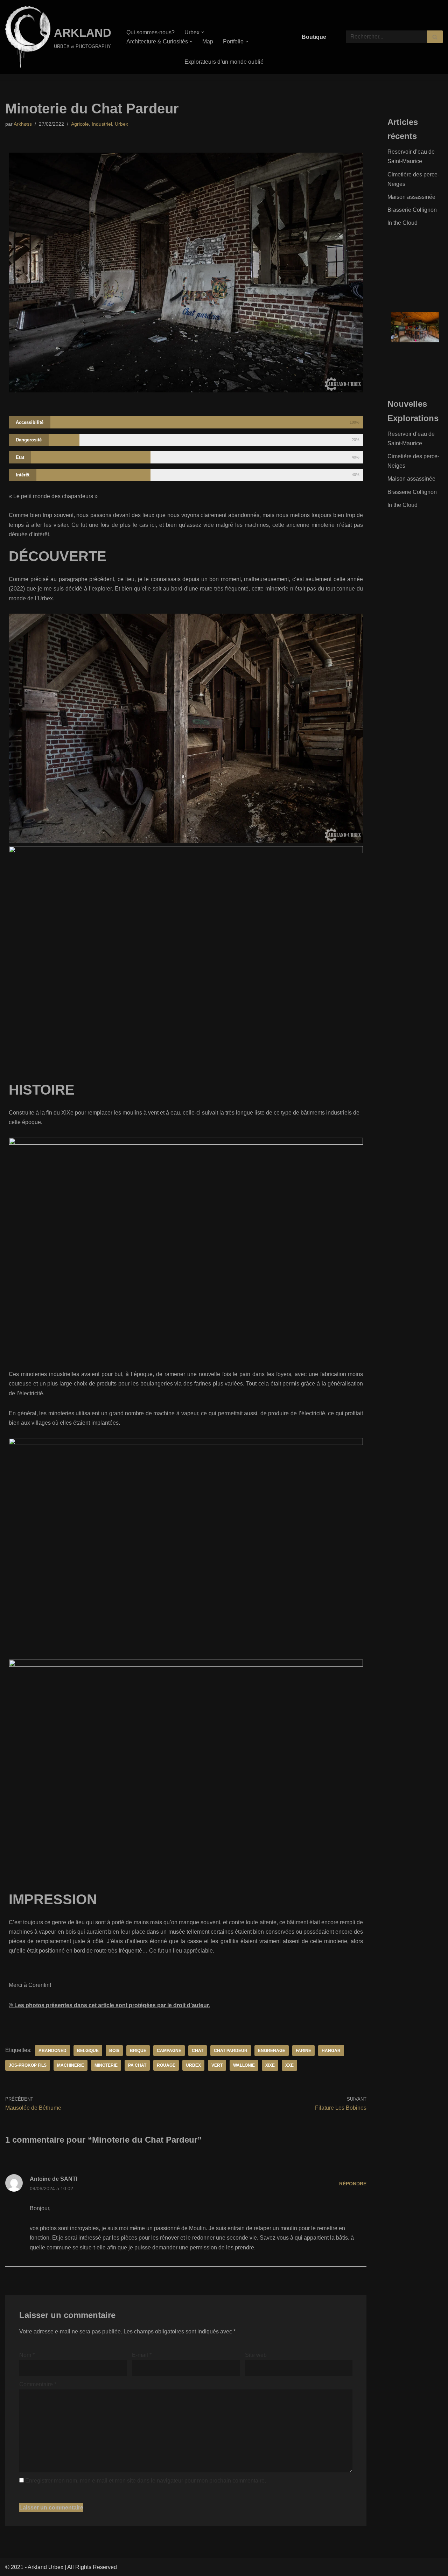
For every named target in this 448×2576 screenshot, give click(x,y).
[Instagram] (415, 254)
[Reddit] (432, 272)
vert (217, 2065)
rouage (166, 2065)
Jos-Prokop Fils (28, 2065)
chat (198, 2051)
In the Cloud (402, 223)
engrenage (272, 2051)
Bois (114, 2051)
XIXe (270, 2065)
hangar (331, 2051)
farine (303, 2051)
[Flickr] (432, 254)
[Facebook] (399, 254)
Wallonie (244, 2065)
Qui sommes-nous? (150, 32)
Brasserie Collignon (412, 210)
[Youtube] (415, 272)
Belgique (88, 2051)
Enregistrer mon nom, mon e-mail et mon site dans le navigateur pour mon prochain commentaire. (146, 2481)
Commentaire (38, 2384)
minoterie (106, 2065)
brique (138, 2051)
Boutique (314, 37)
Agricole (80, 124)
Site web (256, 2355)
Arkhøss (23, 124)
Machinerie (71, 2065)
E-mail (142, 2355)
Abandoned (52, 2051)
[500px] (399, 272)
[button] (203, 32)
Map (208, 41)
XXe (289, 2065)
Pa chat (137, 2065)
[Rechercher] (435, 37)
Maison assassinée (411, 197)
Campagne (169, 2051)
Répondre (353, 2184)
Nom (27, 2355)
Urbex (121, 124)
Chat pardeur (231, 2051)
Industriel (102, 124)
